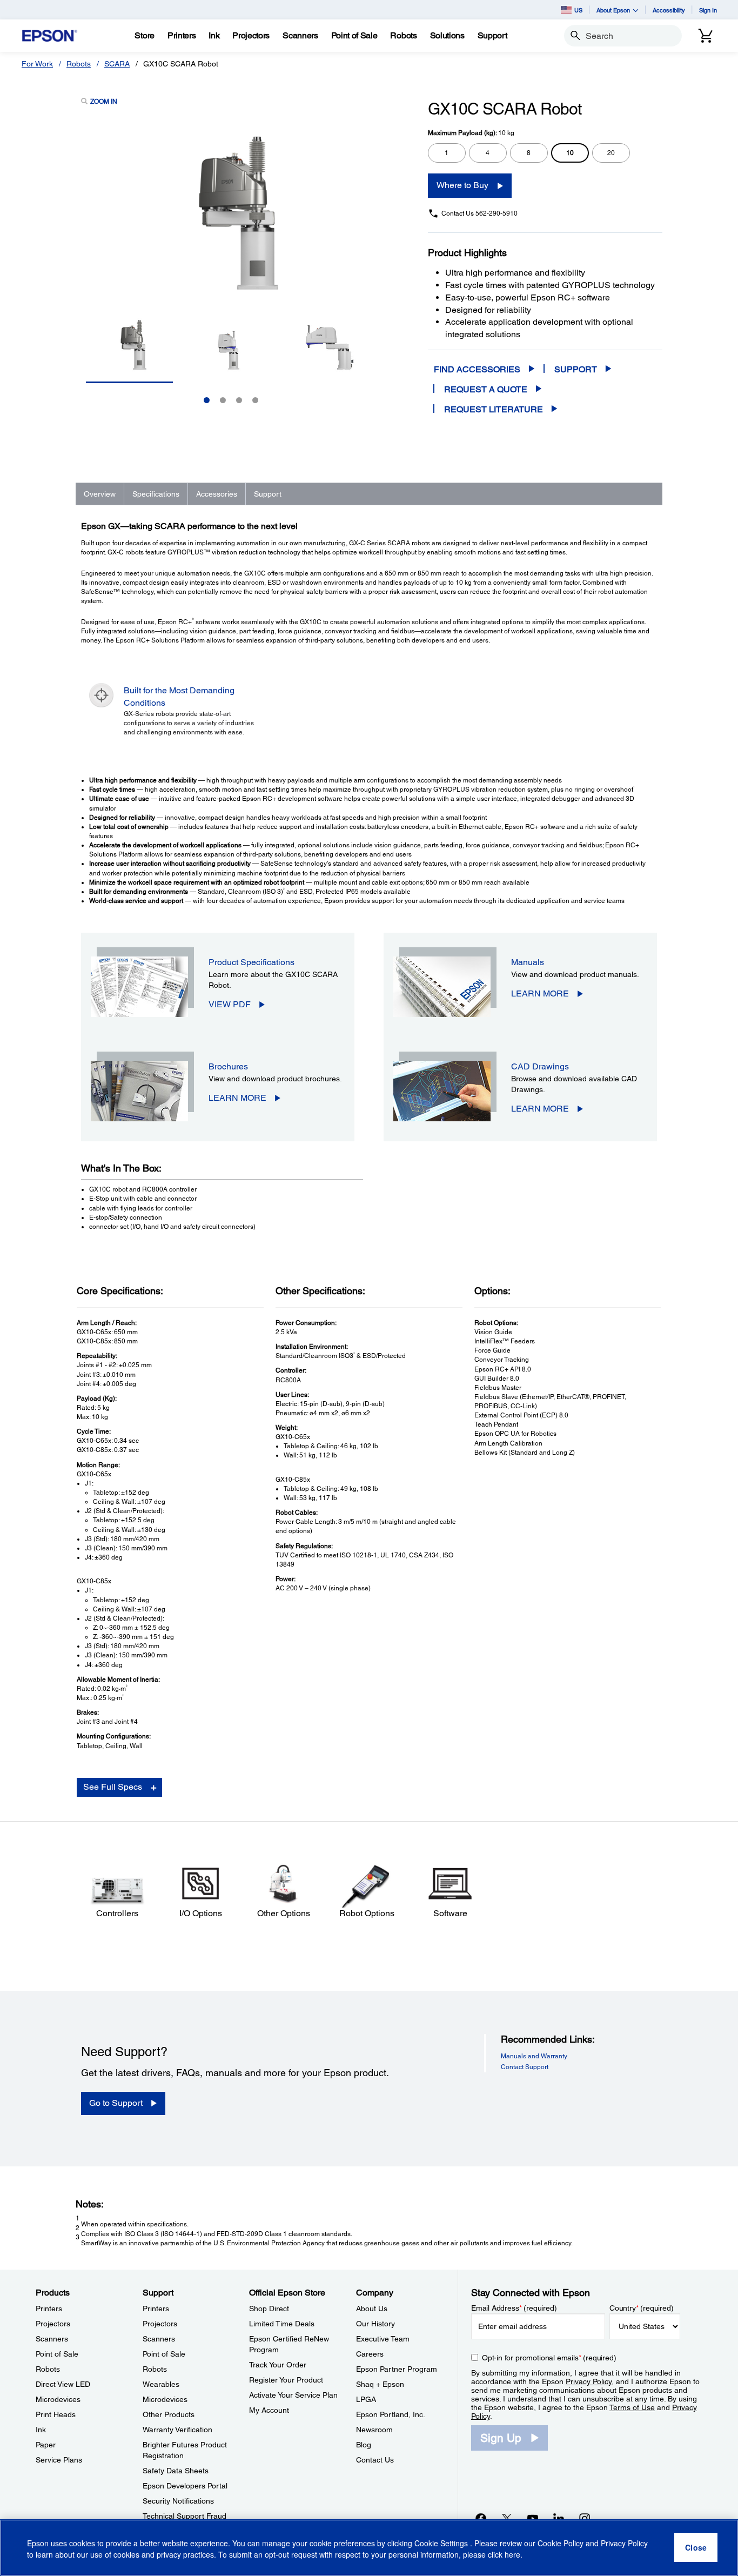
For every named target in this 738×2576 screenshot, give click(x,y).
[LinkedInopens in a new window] (559, 2518)
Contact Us (375, 2460)
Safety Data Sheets (176, 2471)
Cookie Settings (442, 2544)
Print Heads (56, 2414)
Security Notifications (178, 2501)
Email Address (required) (514, 2308)
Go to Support (116, 2103)
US (578, 10)
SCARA (117, 64)
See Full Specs (113, 1787)
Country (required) (642, 2308)
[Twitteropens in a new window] (507, 2518)
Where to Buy (462, 185)
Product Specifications (251, 962)
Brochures (228, 1066)
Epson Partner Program (397, 2369)
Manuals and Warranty (534, 2056)
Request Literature (494, 409)
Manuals (528, 962)
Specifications (156, 494)
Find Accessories (477, 369)
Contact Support (525, 2067)
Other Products (169, 2414)
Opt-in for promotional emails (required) (549, 2358)
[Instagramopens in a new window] (585, 2518)
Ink (41, 2430)
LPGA (366, 2399)
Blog (364, 2445)
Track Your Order (278, 2365)
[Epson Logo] (50, 36)
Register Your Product (286, 2380)
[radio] (447, 153)
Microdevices (58, 2399)
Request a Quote (486, 389)
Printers (49, 2309)
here (512, 2555)
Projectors (53, 2324)
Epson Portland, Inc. (391, 2414)
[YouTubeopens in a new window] (533, 2518)
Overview (100, 494)
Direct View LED (63, 2384)
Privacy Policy (589, 2381)
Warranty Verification (177, 2430)
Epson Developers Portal (185, 2486)
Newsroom (374, 2430)
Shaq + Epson (380, 2384)
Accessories (217, 494)
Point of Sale (57, 2354)
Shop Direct (269, 2309)
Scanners (52, 2339)
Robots (79, 64)
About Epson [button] (613, 10)
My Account (269, 2410)
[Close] (696, 2548)
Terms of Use (632, 2407)
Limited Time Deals (282, 2324)
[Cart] (706, 36)
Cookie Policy (561, 2544)
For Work (37, 64)
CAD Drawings (540, 1066)
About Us (372, 2309)
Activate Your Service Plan (293, 2395)
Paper (46, 2445)
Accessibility (669, 10)
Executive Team (383, 2339)
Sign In (708, 10)
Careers (370, 2354)
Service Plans (59, 2460)
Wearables (161, 2384)
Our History (375, 2324)
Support (576, 369)
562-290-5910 (497, 213)
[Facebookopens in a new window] (481, 2518)
